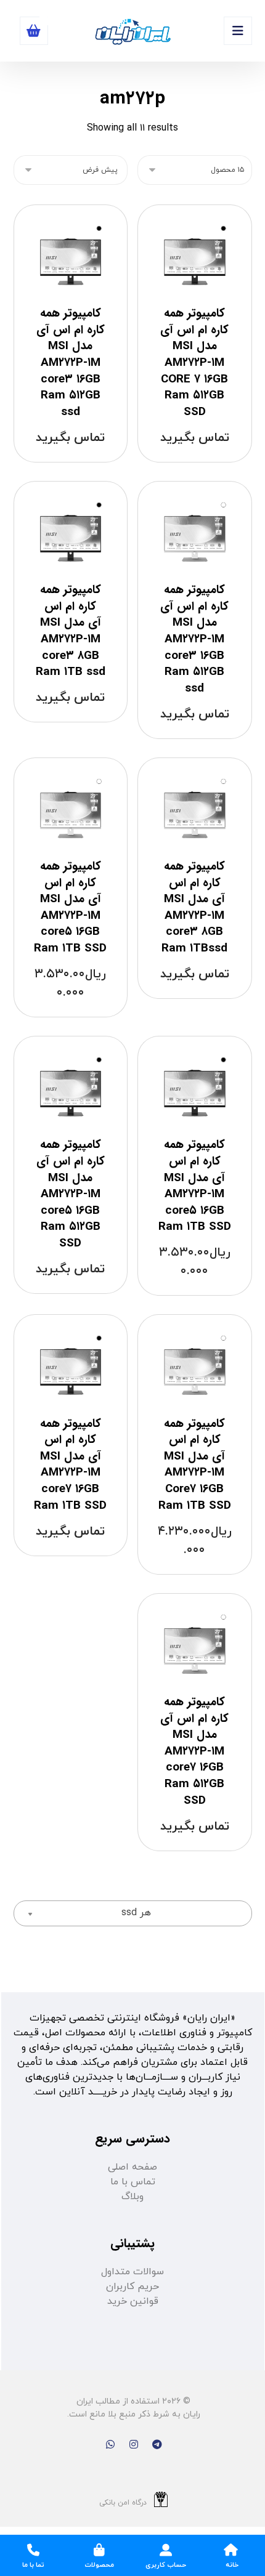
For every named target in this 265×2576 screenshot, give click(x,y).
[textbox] (133, 1913)
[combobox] (133, 1913)
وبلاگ (132, 2197)
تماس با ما (133, 2182)
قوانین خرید (133, 2301)
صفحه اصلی (132, 2167)
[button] (238, 31)
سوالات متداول (132, 2272)
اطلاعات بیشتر (198, 465)
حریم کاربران (132, 2287)
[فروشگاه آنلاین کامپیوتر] (132, 32)
